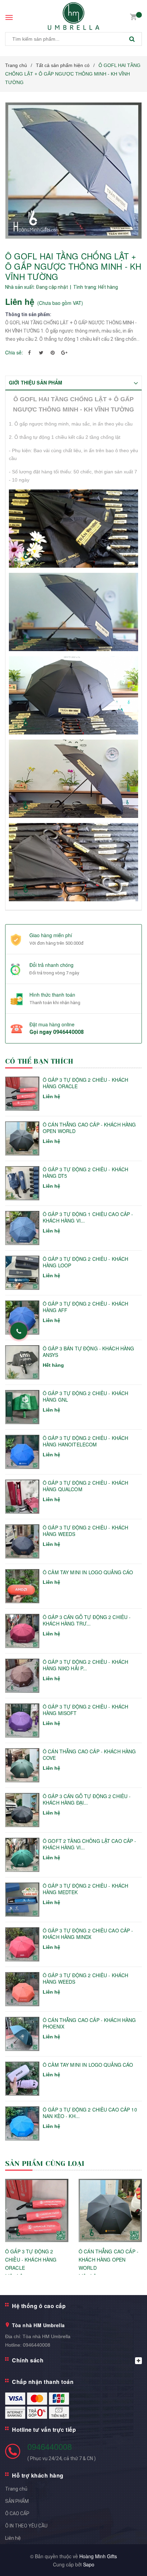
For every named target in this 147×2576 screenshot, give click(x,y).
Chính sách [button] (28, 2360)
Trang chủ (16, 2489)
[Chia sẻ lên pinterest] (53, 352)
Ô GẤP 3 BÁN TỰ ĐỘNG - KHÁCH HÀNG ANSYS (88, 1352)
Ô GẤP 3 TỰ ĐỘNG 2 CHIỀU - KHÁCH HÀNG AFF (85, 1307)
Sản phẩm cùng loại (45, 2164)
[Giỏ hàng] (133, 16)
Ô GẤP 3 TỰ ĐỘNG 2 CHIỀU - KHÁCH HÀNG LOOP (85, 1262)
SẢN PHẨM (17, 2501)
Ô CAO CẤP (17, 2513)
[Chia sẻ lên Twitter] (41, 352)
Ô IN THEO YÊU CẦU (26, 2526)
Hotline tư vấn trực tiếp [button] (44, 2430)
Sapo (89, 2564)
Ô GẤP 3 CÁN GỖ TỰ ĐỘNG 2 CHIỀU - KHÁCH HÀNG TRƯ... (87, 1621)
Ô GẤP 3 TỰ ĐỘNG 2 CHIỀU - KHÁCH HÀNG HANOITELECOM (85, 1441)
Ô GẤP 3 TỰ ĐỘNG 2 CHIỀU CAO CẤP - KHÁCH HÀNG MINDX (88, 1934)
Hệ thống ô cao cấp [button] (39, 2306)
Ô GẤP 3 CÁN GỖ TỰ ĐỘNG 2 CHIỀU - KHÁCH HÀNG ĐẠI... (87, 1800)
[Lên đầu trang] (124, 2562)
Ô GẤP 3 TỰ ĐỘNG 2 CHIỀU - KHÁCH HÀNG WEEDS (85, 1531)
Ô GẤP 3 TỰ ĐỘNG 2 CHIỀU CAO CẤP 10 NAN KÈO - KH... (90, 2113)
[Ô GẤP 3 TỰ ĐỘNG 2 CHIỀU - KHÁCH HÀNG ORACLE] (37, 2210)
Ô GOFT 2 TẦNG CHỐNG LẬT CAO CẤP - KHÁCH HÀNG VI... (90, 1844)
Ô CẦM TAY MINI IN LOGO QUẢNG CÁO (88, 1572)
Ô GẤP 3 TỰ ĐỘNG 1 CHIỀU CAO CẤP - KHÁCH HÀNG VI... (88, 1218)
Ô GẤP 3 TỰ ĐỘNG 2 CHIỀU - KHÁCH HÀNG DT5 (85, 1173)
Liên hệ (13, 2538)
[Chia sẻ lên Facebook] (29, 352)
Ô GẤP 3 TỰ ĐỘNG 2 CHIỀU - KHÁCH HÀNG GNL (85, 1397)
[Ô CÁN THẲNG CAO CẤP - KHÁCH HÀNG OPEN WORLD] (110, 2210)
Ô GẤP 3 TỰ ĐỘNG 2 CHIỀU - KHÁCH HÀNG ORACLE (85, 1083)
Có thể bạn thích (39, 1061)
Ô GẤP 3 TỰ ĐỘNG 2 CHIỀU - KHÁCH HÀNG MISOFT (85, 1710)
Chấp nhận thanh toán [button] (43, 2382)
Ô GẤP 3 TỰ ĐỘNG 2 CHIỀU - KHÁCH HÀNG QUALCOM (85, 1486)
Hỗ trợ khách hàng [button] (38, 2475)
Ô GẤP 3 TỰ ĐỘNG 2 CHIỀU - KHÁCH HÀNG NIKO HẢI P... (85, 1665)
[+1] (64, 352)
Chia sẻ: (14, 352)
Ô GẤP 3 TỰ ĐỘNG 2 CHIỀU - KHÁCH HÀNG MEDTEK (85, 1889)
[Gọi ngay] (19, 1331)
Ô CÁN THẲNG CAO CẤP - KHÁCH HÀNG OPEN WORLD (89, 1128)
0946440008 (68, 1032)
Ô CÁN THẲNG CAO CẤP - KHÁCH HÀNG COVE (89, 1755)
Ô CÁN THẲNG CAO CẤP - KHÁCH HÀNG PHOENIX (89, 2024)
